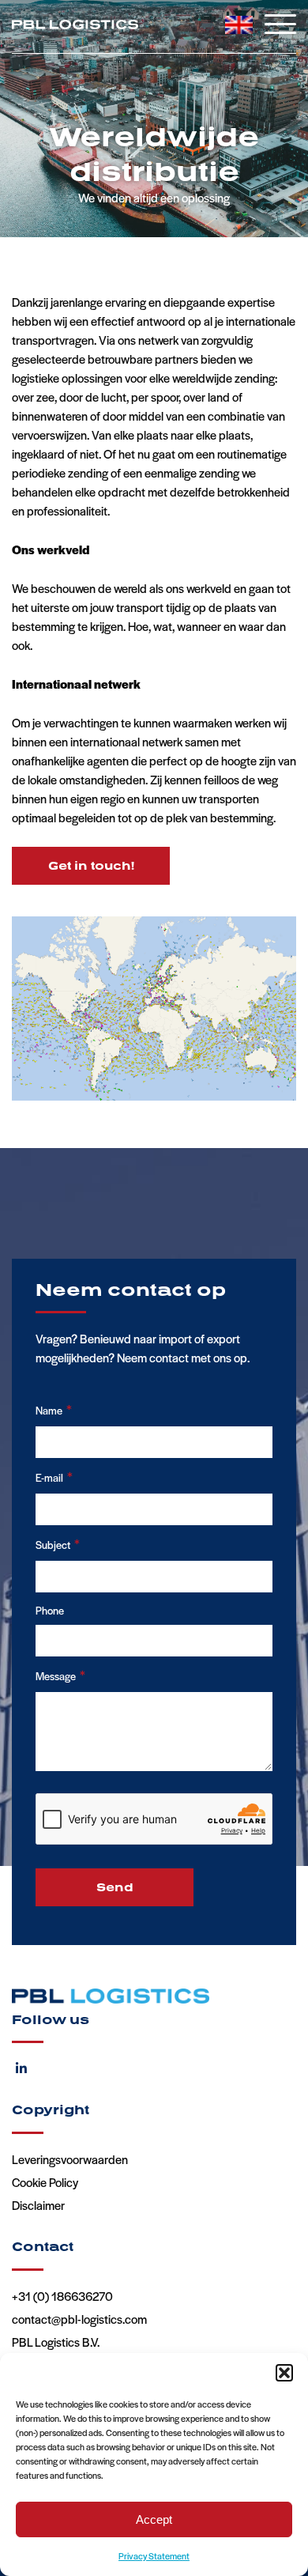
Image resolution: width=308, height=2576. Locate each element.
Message (60, 1675)
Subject (58, 1543)
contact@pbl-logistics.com (79, 2319)
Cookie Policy (45, 2182)
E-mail (54, 1476)
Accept (154, 2519)
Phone (50, 1610)
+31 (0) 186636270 (62, 2296)
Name (54, 1409)
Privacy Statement (154, 2555)
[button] (284, 2373)
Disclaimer (38, 2205)
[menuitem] (239, 25)
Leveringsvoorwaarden (70, 2159)
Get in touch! (91, 865)
